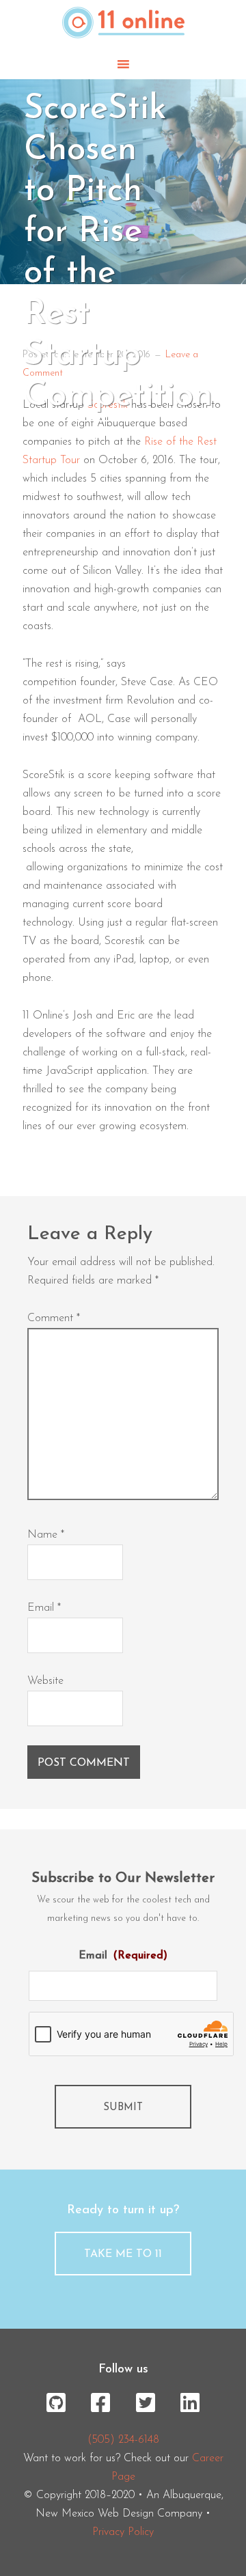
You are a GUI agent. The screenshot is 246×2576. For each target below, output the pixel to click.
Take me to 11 (123, 2254)
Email (44, 1608)
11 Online (123, 25)
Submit (123, 2108)
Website (45, 1681)
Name (46, 1535)
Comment (54, 1318)
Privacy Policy (123, 2532)
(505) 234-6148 (123, 2440)
